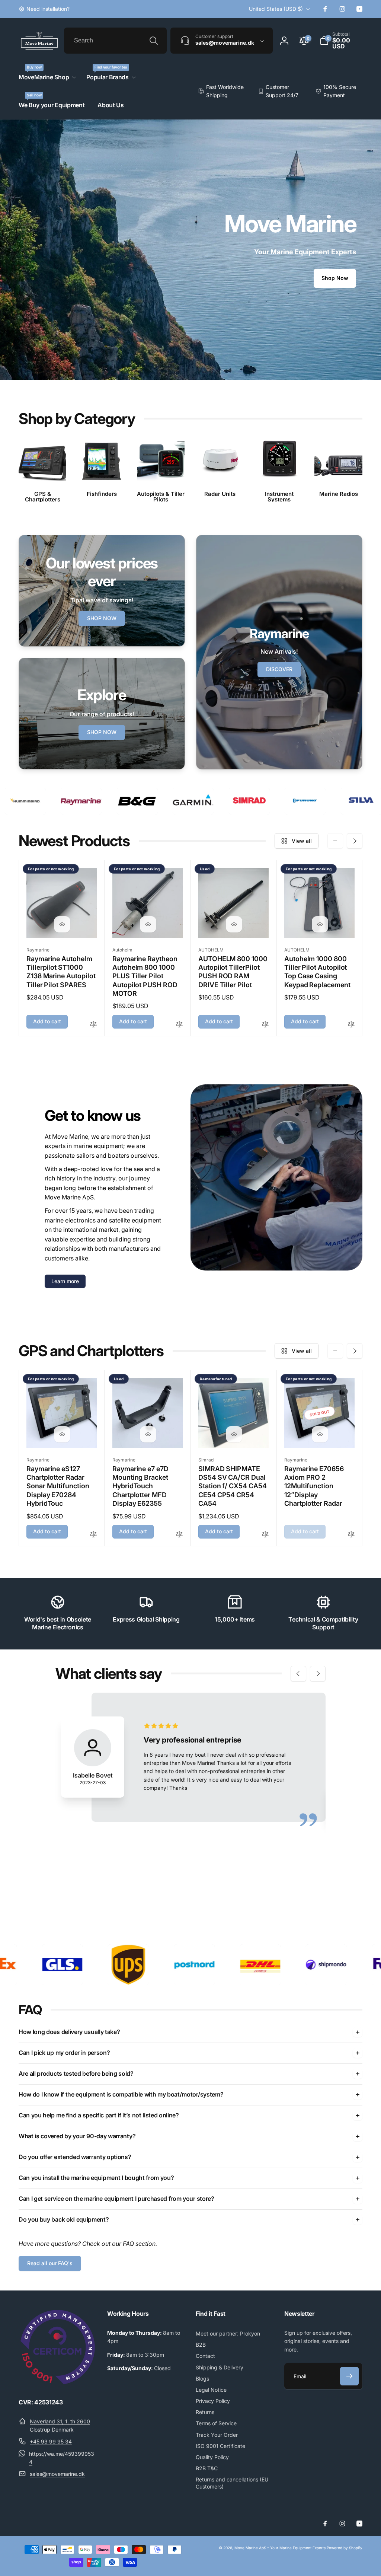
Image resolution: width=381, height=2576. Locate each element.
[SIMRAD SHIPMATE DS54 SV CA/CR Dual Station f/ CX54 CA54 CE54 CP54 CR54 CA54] (234, 1434)
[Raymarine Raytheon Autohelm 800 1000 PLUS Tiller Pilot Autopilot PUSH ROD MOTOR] (148, 924)
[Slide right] (355, 841)
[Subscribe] (349, 2376)
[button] (341, 41)
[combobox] (115, 41)
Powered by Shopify (345, 2548)
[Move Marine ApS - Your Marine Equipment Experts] (58, 2382)
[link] (44, 9)
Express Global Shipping (146, 1619)
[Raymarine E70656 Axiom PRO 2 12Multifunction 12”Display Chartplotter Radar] (320, 1434)
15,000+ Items (235, 1619)
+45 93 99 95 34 (51, 2441)
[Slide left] (335, 841)
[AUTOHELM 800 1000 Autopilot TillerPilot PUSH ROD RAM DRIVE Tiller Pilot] (234, 924)
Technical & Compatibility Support (323, 1623)
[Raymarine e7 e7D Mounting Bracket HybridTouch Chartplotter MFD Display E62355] (148, 1434)
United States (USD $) (276, 9)
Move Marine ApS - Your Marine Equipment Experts (280, 2548)
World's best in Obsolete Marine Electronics (58, 1623)
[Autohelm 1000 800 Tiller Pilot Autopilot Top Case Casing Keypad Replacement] (320, 924)
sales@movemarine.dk (57, 2474)
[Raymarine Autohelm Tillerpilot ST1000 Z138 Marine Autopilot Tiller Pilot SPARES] (62, 924)
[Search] (154, 41)
